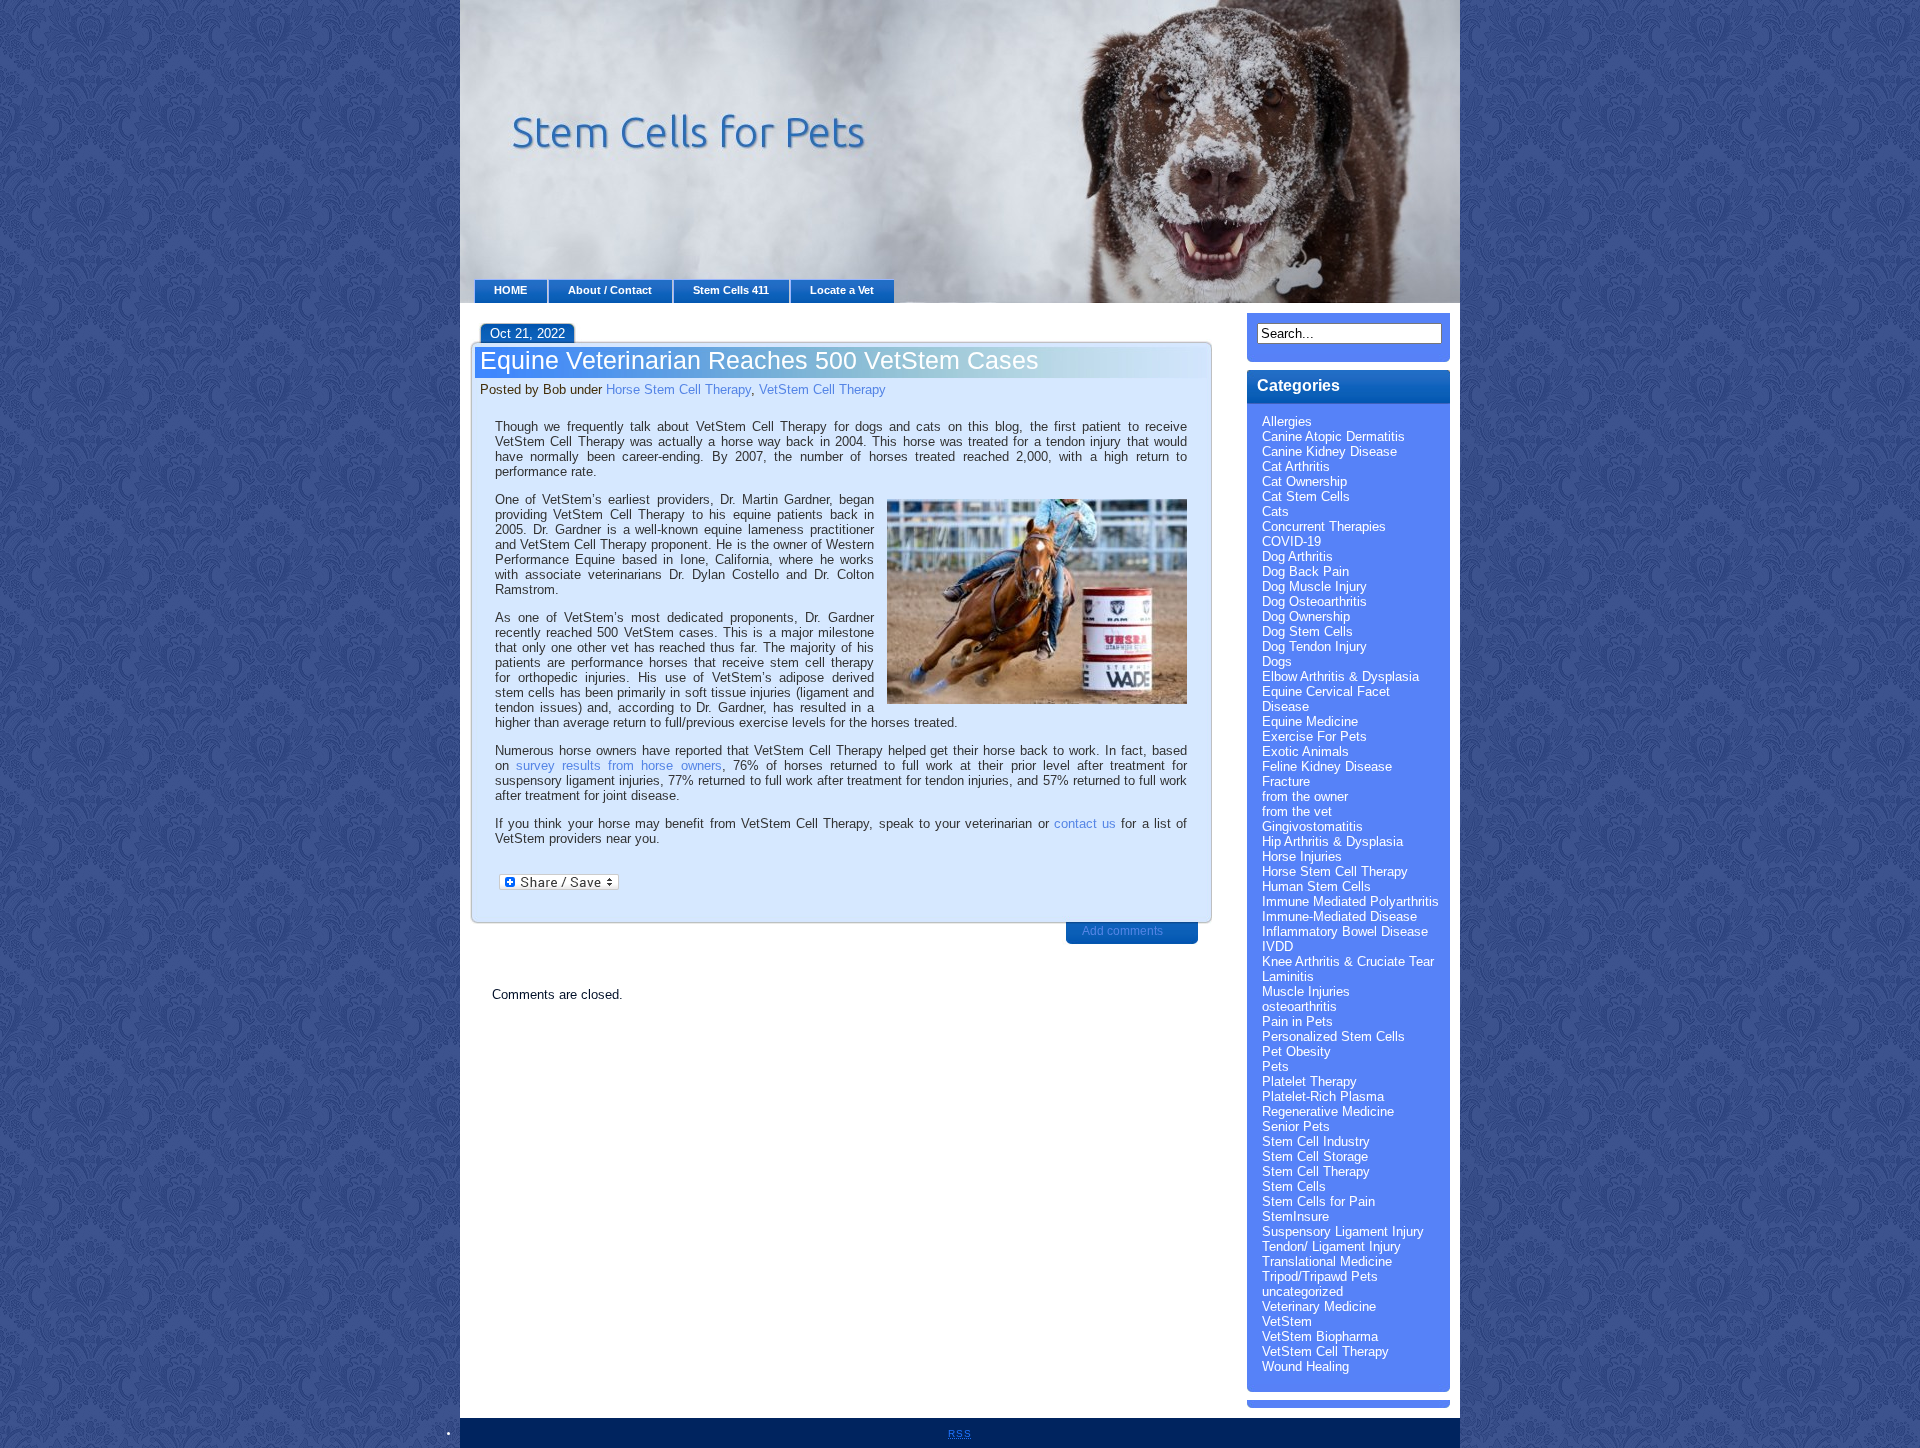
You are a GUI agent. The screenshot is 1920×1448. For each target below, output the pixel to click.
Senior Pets (1296, 1126)
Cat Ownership (1304, 481)
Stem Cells (1294, 1186)
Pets (1275, 1066)
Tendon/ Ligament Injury (1331, 1246)
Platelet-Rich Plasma (1323, 1096)
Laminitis (1288, 976)
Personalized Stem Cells (1333, 1036)
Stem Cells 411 (731, 290)
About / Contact (610, 290)
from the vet (1297, 811)
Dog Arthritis (1297, 556)
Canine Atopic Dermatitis (1333, 436)
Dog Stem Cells (1307, 631)
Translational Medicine (1327, 1261)
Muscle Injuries (1306, 991)
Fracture (1286, 781)
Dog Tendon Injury (1314, 646)
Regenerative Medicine (1328, 1111)
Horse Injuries (1302, 856)
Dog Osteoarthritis (1314, 601)
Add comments (1122, 931)
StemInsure (1295, 1216)
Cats (1275, 511)
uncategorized (1302, 1291)
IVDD (1277, 946)
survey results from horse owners (618, 765)
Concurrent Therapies (1324, 526)
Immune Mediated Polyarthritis (1350, 901)
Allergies (1287, 421)
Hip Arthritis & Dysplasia (1332, 841)
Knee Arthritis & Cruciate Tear (1348, 961)
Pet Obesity (1296, 1051)
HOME (510, 290)
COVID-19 (1291, 541)
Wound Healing (1305, 1366)
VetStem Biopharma (1320, 1336)
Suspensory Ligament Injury (1343, 1231)
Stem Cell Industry (1316, 1141)
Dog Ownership (1306, 616)
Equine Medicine (1310, 721)
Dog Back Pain (1305, 571)
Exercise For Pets (1314, 736)
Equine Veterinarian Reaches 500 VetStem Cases (759, 360)
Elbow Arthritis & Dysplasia (1340, 676)
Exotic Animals (1305, 751)
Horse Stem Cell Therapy (678, 389)
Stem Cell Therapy (1316, 1171)
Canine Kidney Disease (1329, 451)
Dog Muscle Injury (1314, 586)
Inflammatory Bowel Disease (1345, 931)
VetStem (1287, 1321)
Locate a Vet (842, 290)
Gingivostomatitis (1312, 826)
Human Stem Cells (1316, 886)
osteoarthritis (1299, 1006)
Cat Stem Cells (1306, 496)
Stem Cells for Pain (1318, 1201)
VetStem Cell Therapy (822, 389)
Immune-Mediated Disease (1339, 916)
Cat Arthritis (1296, 466)
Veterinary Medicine (1319, 1306)
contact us (1085, 823)
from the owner (1305, 796)
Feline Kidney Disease (1327, 766)
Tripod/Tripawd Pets (1320, 1276)
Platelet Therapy (1309, 1081)
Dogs (1277, 661)
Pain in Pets (1297, 1021)
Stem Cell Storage (1315, 1156)
